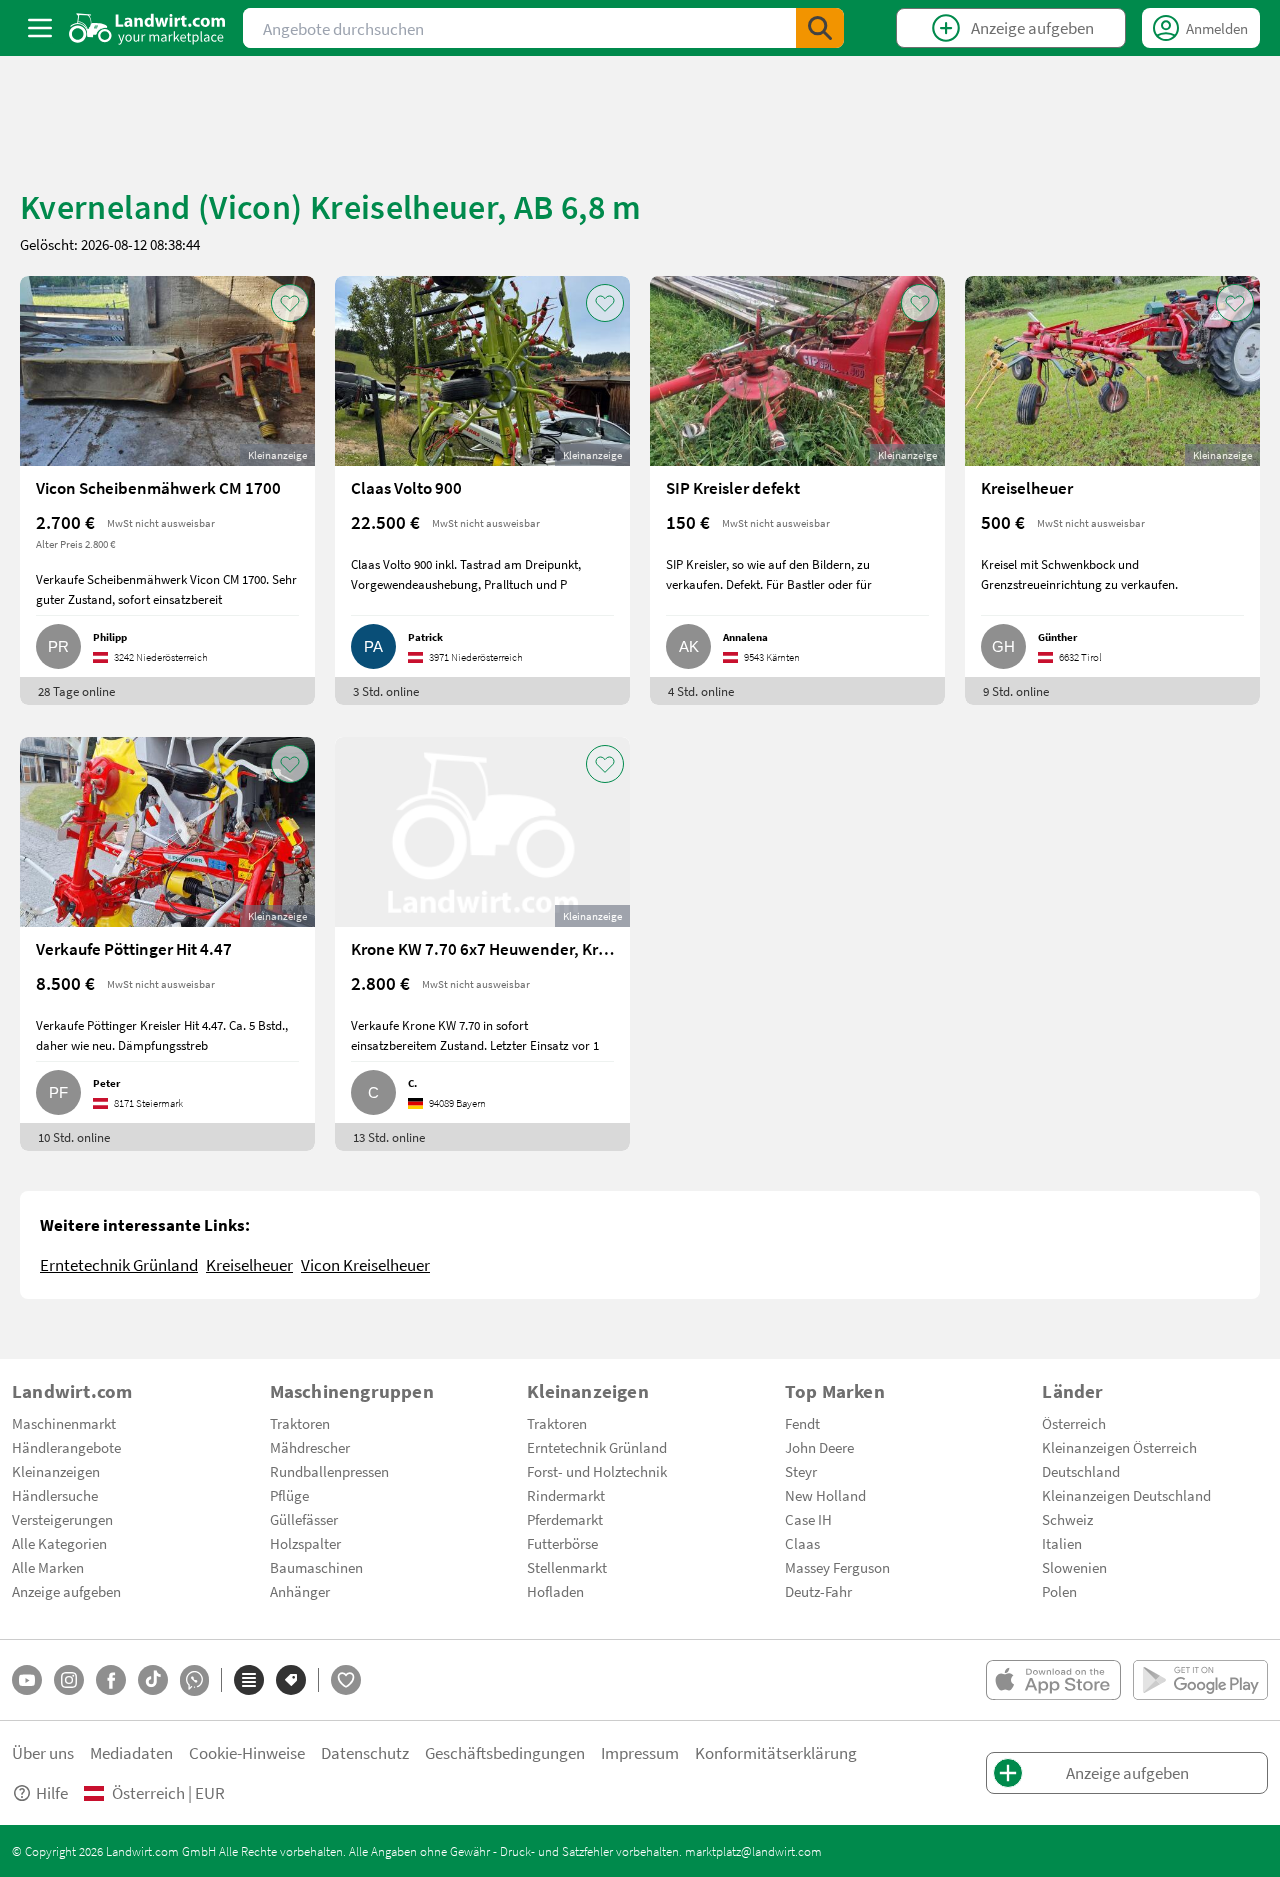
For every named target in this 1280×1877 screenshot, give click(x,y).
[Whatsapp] (194, 1680)
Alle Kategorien (59, 1543)
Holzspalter (305, 1543)
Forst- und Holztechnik (597, 1471)
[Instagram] (69, 1680)
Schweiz (1067, 1519)
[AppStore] (1053, 1680)
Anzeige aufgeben (66, 1591)
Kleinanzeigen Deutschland (1126, 1495)
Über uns (43, 1752)
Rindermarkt (566, 1495)
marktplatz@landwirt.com (753, 1851)
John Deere (819, 1447)
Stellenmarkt (567, 1567)
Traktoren (300, 1423)
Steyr (801, 1471)
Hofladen (555, 1591)
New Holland (825, 1495)
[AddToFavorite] (290, 303)
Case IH (808, 1519)
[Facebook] (111, 1680)
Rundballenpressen (329, 1471)
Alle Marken (48, 1567)
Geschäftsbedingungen (505, 1752)
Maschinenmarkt (64, 1423)
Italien (1062, 1543)
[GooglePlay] (1200, 1680)
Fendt (802, 1423)
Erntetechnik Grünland (119, 1264)
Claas (802, 1543)
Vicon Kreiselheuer (365, 1264)
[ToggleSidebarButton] (40, 28)
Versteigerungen (62, 1519)
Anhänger (300, 1591)
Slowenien (1074, 1567)
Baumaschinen (316, 1567)
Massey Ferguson (837, 1567)
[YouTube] (27, 1680)
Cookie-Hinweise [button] (247, 1752)
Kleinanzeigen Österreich (1119, 1447)
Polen (1059, 1591)
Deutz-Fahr (818, 1591)
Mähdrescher (310, 1447)
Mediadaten (131, 1752)
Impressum (640, 1752)
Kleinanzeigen (56, 1471)
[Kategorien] (249, 1680)
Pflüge (289, 1495)
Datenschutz (365, 1752)
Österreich (1074, 1423)
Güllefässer (304, 1519)
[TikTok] (153, 1680)
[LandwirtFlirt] (346, 1680)
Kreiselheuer (249, 1264)
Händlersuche (55, 1495)
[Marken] (291, 1680)
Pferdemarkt (565, 1519)
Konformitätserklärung (776, 1752)
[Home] (147, 28)
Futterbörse (562, 1543)
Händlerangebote (66, 1447)
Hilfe (52, 1792)
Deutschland (1081, 1471)
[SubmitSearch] (820, 28)
